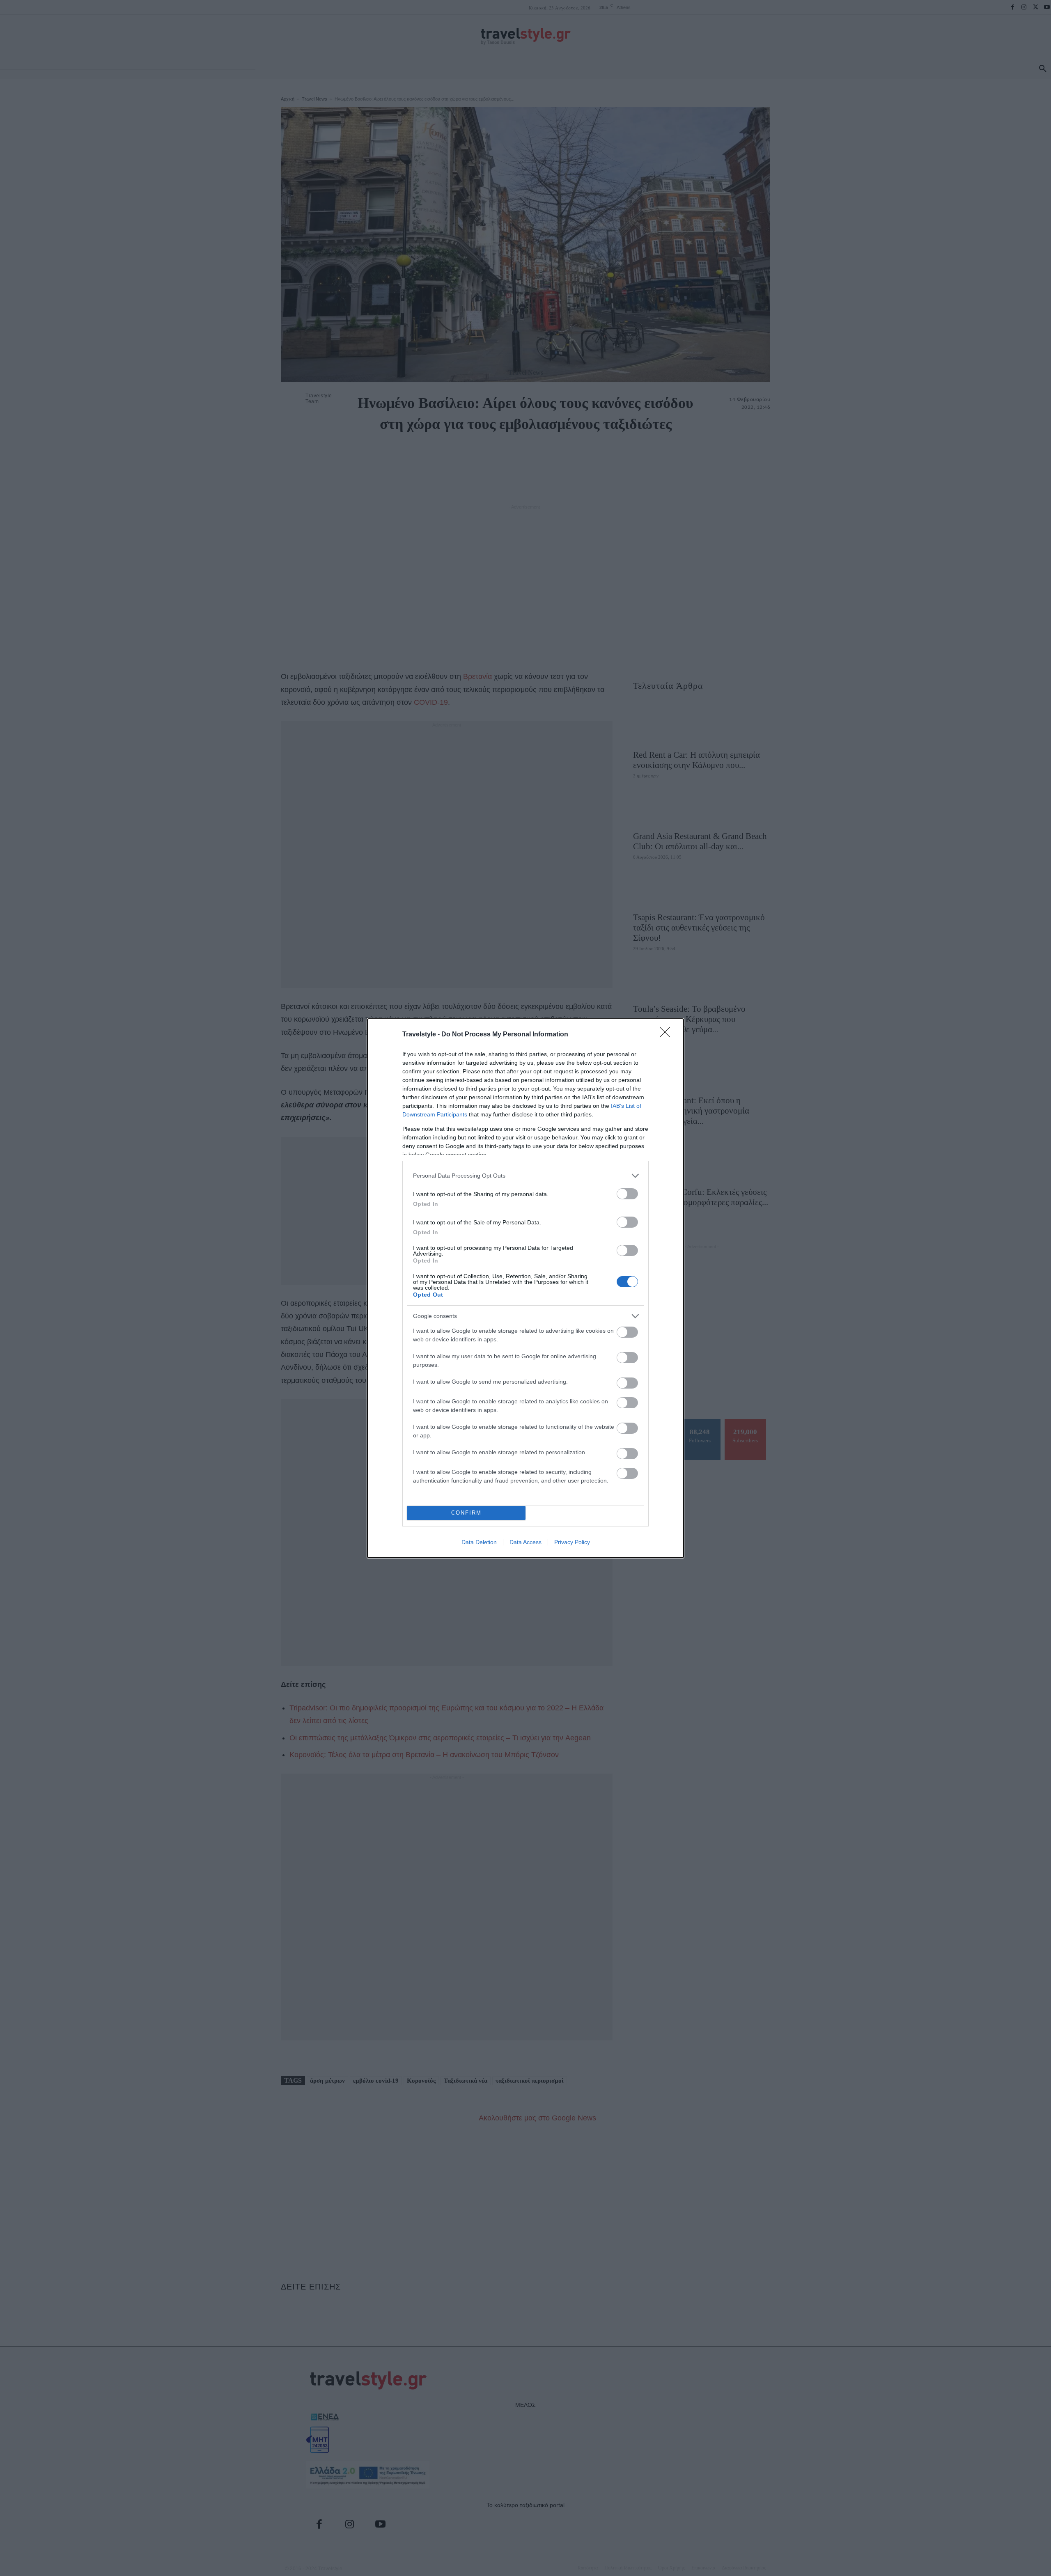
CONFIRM (466, 1513)
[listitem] (525, 1176)
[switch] (627, 1194)
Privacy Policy (572, 1542)
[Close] (668, 1035)
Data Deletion (479, 1542)
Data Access (525, 1542)
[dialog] (525, 1288)
